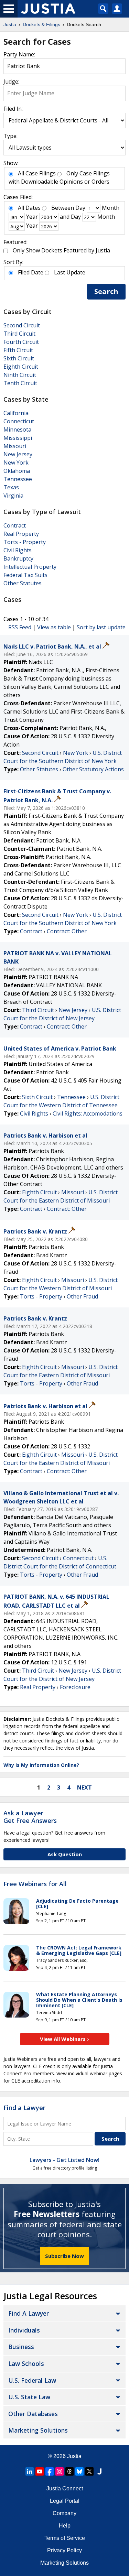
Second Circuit (22, 325)
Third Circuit (19, 334)
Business (21, 2347)
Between (63, 208)
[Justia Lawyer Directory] (99, 2471)
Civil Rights (18, 550)
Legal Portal (65, 2501)
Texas (11, 487)
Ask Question (65, 1854)
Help (65, 2526)
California (16, 413)
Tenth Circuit (20, 383)
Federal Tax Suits (25, 575)
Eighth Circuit (21, 367)
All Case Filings (37, 173)
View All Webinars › (64, 2039)
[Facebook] (50, 2471)
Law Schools (26, 2363)
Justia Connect (65, 2488)
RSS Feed (20, 627)
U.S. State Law (29, 2397)
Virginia (13, 496)
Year (32, 217)
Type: (10, 136)
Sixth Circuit (19, 358)
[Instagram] (60, 2471)
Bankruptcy (18, 558)
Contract (15, 525)
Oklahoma (17, 471)
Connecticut (19, 421)
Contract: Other (67, 931)
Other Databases (33, 2414)
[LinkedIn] (30, 2471)
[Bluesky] (79, 2471)
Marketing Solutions (38, 2430)
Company (64, 2513)
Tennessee (18, 479)
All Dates (29, 208)
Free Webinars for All (35, 1884)
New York (16, 463)
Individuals (24, 2330)
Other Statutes (23, 583)
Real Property (21, 534)
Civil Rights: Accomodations (88, 1113)
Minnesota (17, 430)
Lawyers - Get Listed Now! (64, 2160)
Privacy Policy (64, 2550)
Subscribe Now (64, 2256)
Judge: (11, 81)
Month (111, 208)
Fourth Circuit (21, 342)
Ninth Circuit (20, 375)
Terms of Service (65, 2538)
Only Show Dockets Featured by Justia (61, 250)
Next (84, 1787)
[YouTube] (40, 2471)
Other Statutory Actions (93, 769)
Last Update (70, 272)
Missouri (15, 446)
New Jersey (18, 454)
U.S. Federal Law (32, 2380)
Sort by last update (101, 627)
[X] (89, 2471)
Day (80, 208)
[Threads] (69, 2471)
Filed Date (31, 272)
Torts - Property (25, 542)
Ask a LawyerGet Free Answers (30, 1817)
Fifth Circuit (18, 350)
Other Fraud (82, 1296)
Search (106, 291)
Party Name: (19, 54)
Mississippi (18, 438)
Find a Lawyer (24, 2108)
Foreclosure (75, 1687)
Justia (74, 2456)
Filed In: (13, 109)
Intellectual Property (30, 567)
